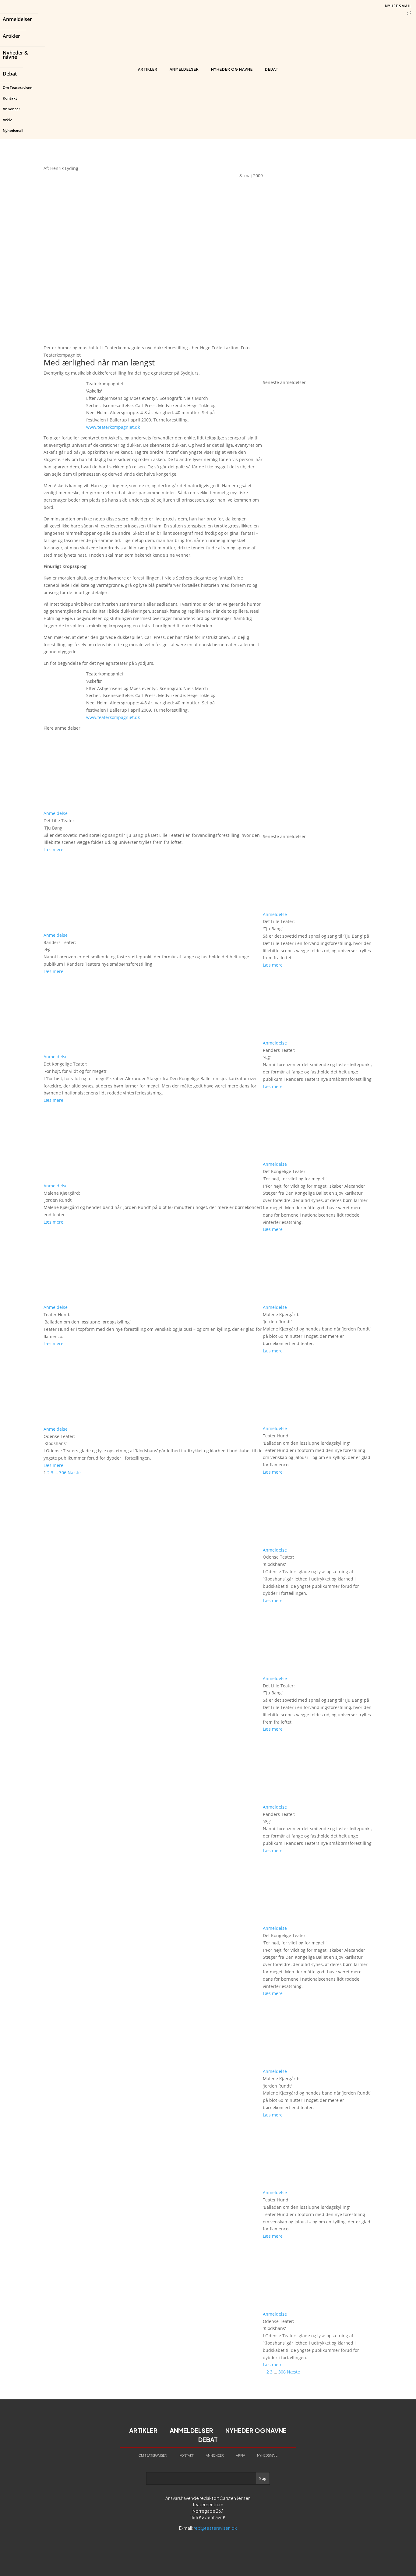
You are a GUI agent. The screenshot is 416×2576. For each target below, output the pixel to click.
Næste (74, 1473)
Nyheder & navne (15, 55)
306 (63, 1473)
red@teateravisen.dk (215, 2528)
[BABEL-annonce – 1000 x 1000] (318, 264)
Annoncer (11, 109)
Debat (10, 74)
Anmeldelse (56, 813)
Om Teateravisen (18, 88)
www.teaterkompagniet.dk (113, 427)
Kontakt (10, 98)
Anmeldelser (17, 20)
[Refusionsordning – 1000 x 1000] (318, 375)
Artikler (11, 37)
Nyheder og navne (232, 69)
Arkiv (7, 120)
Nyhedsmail (13, 130)
